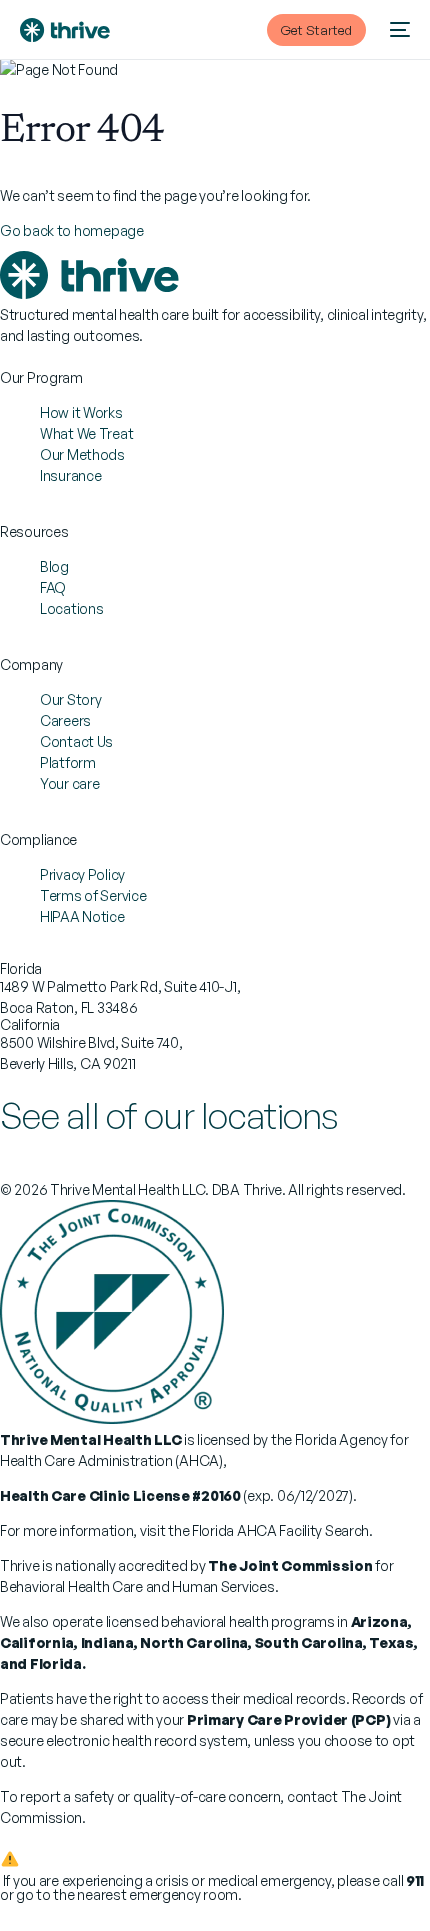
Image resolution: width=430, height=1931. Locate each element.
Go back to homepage (72, 230)
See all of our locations (169, 1115)
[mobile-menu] (398, 30)
